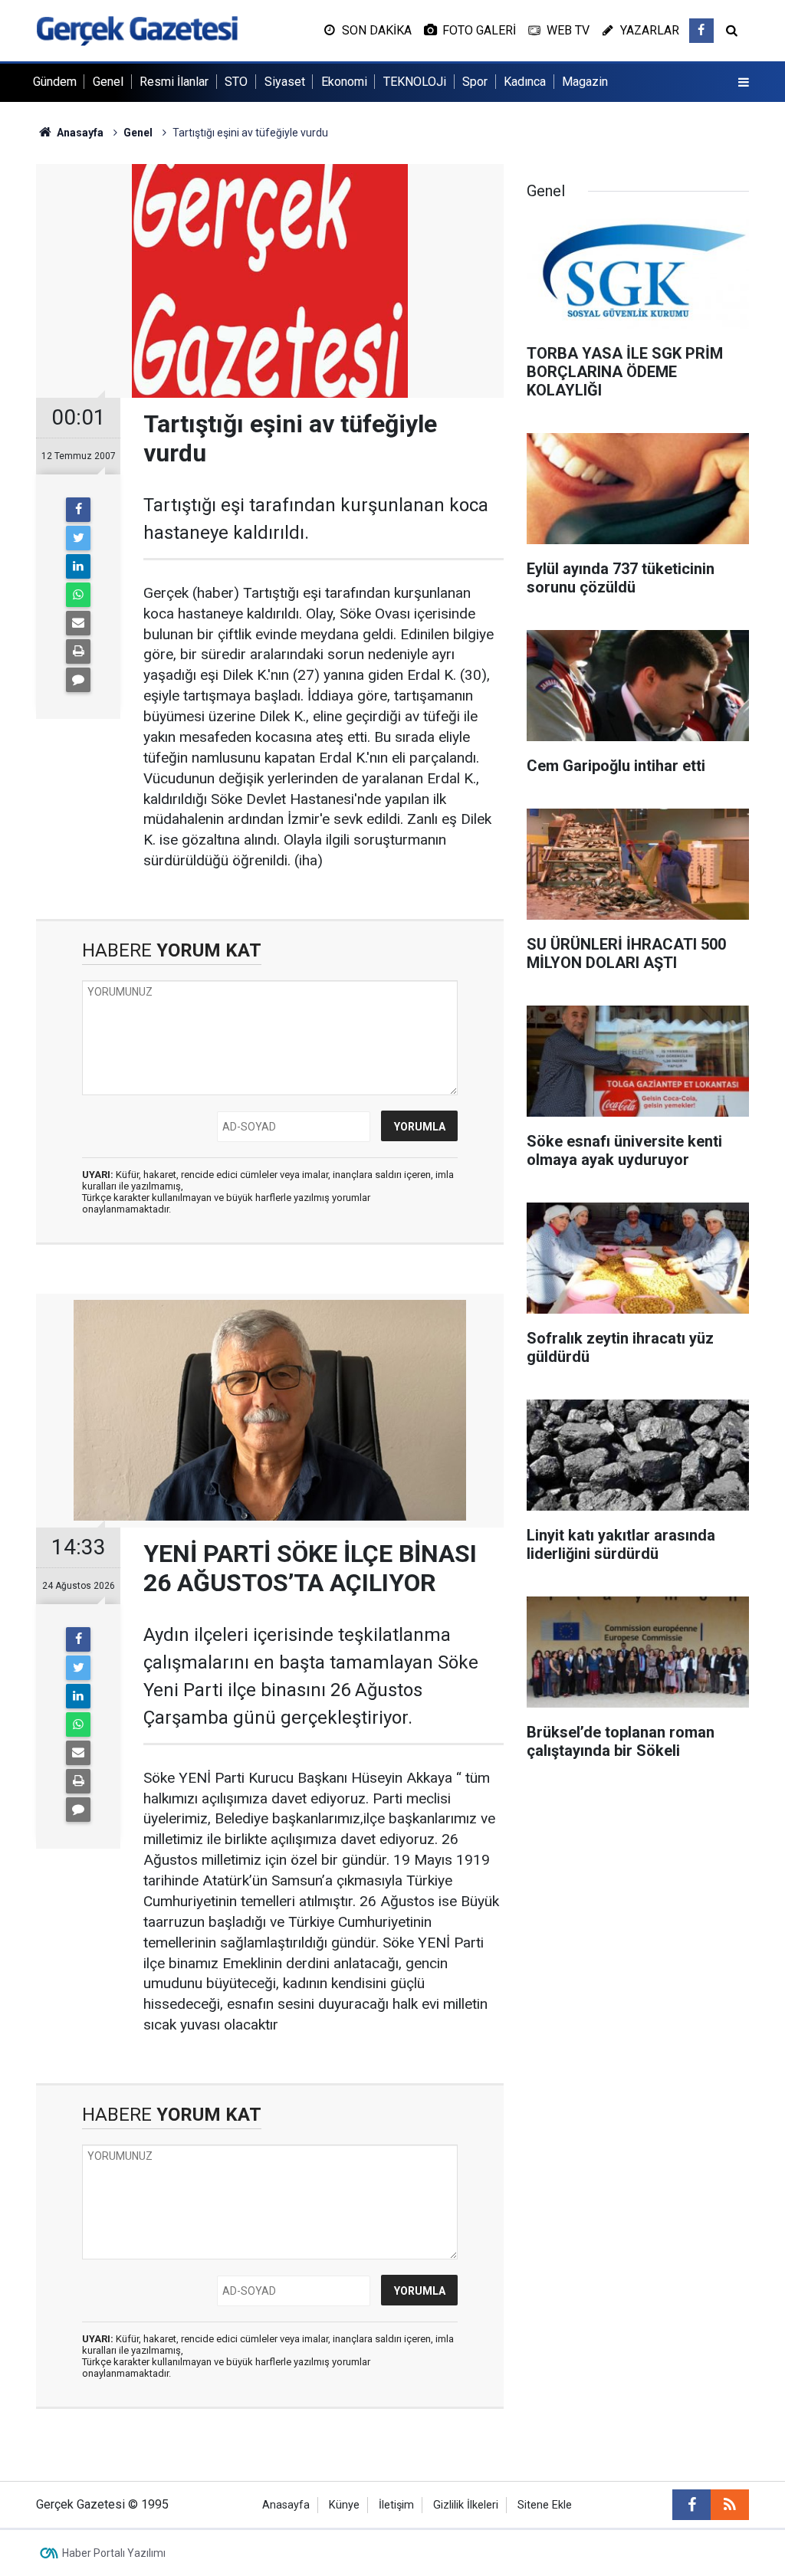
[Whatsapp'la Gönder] (78, 595)
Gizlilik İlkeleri (466, 2505)
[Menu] (744, 83)
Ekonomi (344, 82)
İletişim (396, 2505)
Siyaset (285, 82)
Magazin (585, 82)
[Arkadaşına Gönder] (78, 623)
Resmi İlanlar (174, 82)
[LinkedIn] (78, 566)
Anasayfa (286, 2505)
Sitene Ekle (545, 2505)
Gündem (55, 82)
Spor (475, 82)
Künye (344, 2505)
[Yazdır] (78, 651)
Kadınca (525, 82)
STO (236, 82)
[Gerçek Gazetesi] (137, 30)
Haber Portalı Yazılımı (114, 2553)
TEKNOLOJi (415, 82)
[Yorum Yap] (78, 680)
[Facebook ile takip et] (701, 31)
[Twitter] (78, 538)
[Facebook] (78, 510)
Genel (108, 82)
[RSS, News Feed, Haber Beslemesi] (730, 2505)
